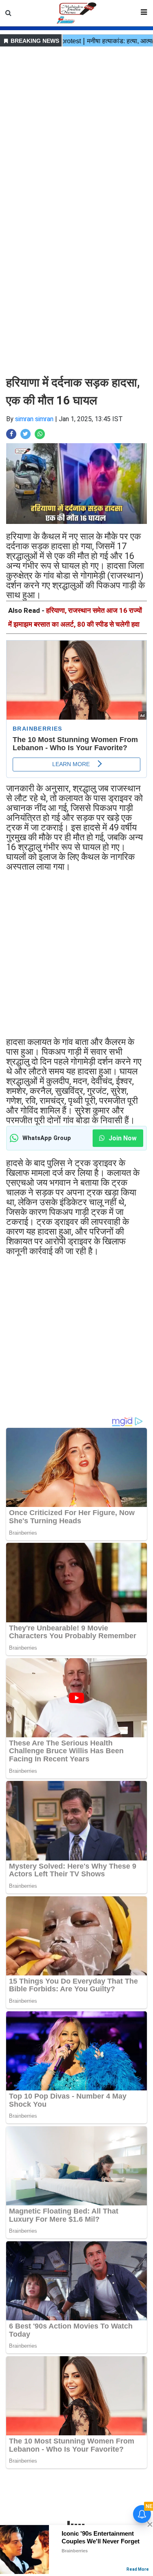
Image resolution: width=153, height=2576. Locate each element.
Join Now (122, 1138)
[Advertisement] (76, 125)
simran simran (34, 419)
